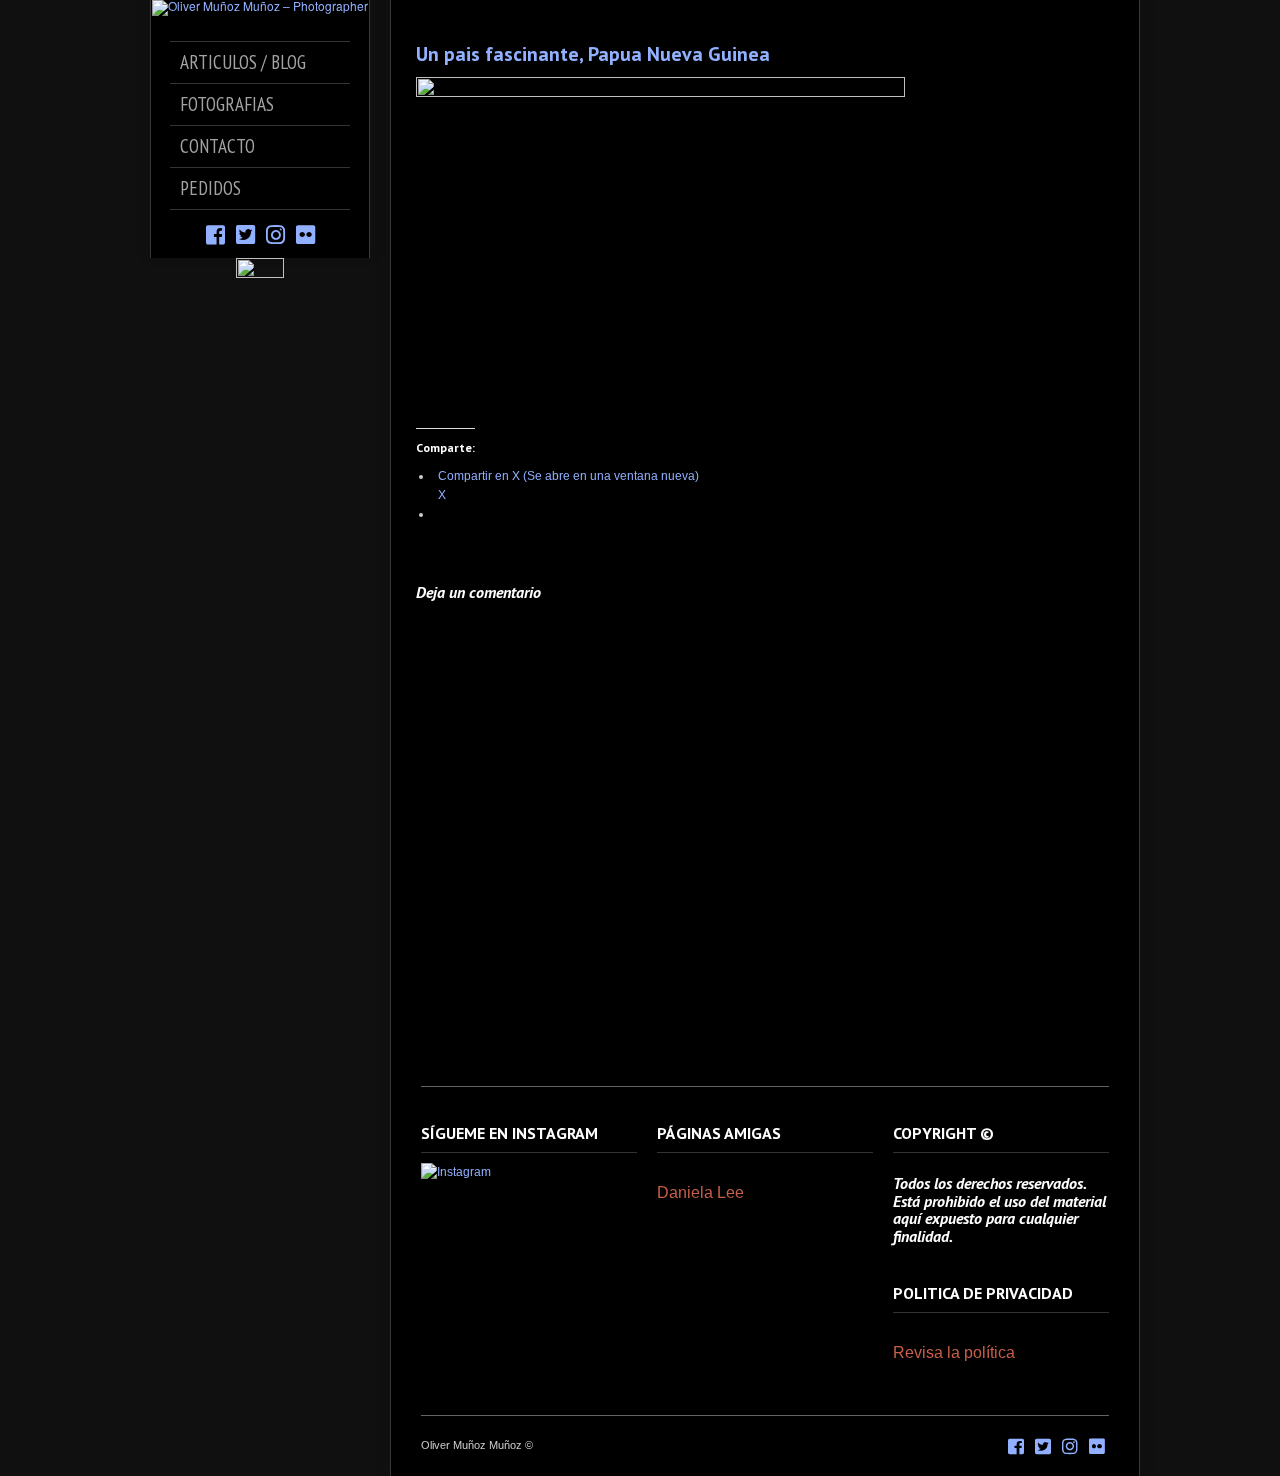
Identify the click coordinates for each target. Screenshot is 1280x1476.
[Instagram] (275, 233)
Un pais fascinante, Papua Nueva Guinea (593, 54)
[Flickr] (305, 233)
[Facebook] (215, 233)
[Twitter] (245, 233)
